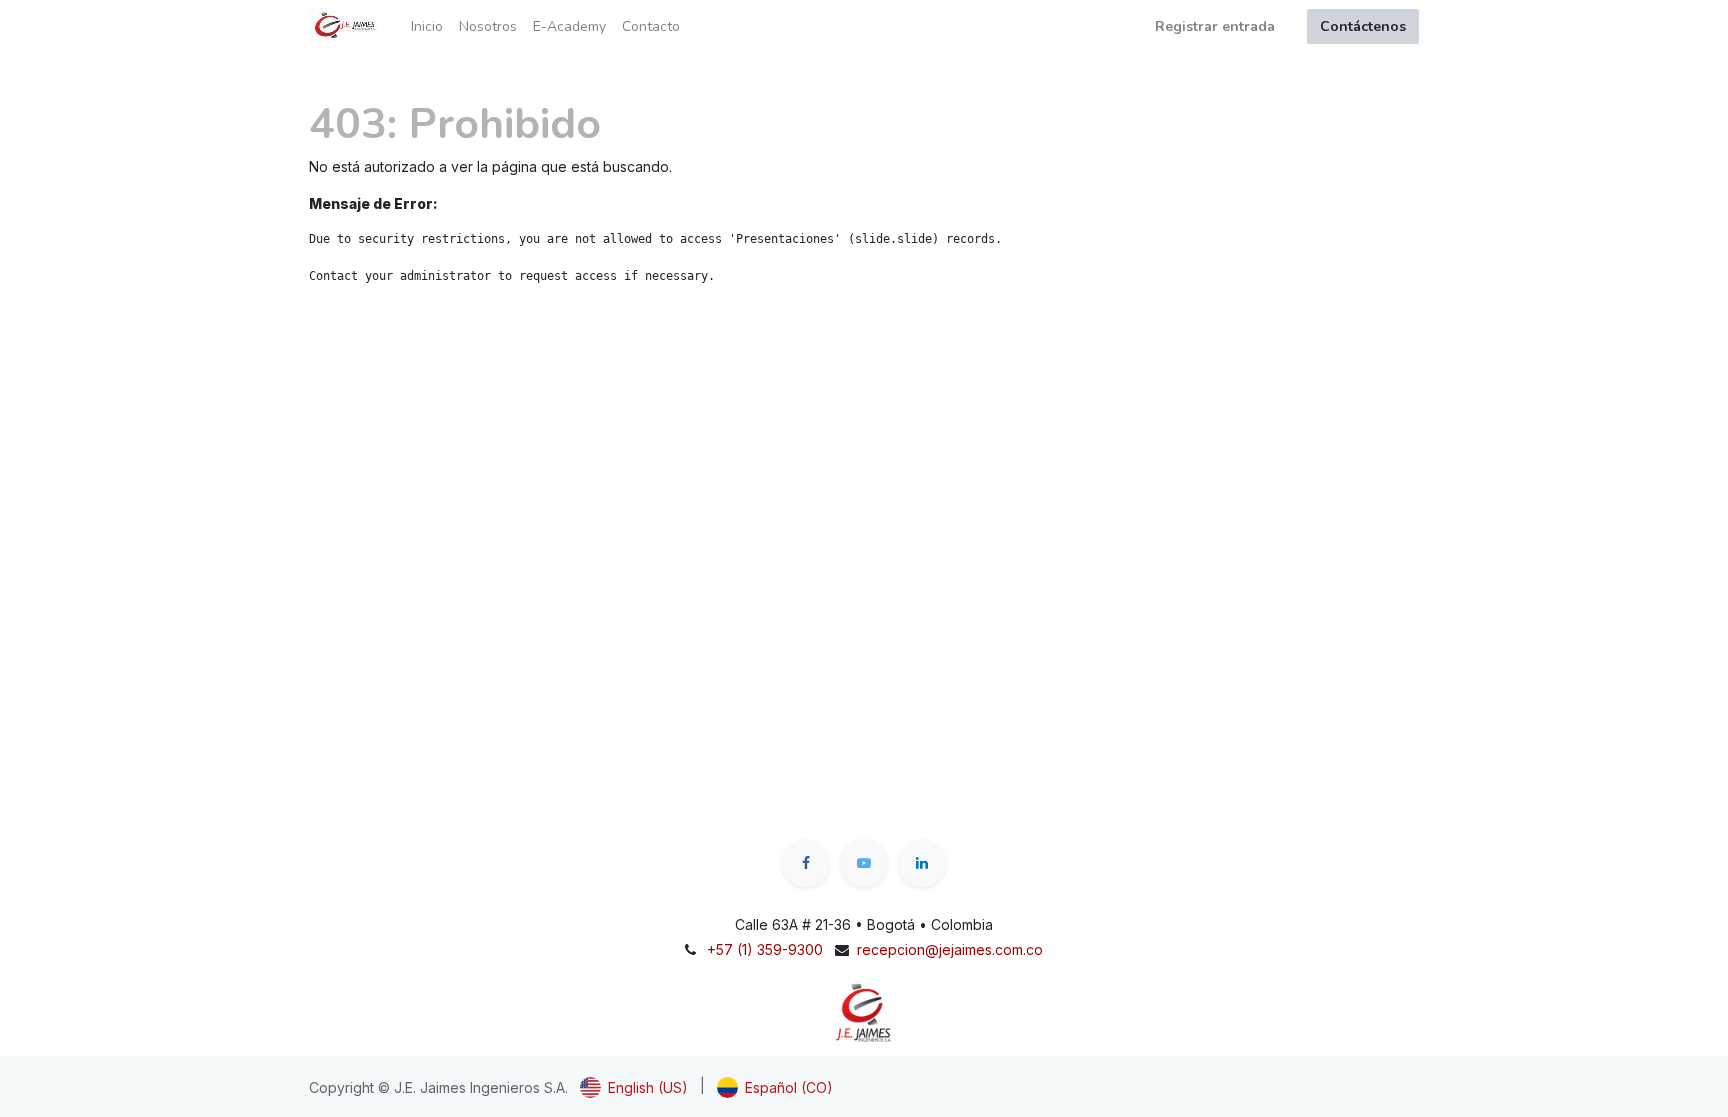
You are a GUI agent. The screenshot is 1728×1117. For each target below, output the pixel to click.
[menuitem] (427, 26)
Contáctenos (1363, 26)
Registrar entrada (1215, 26)
